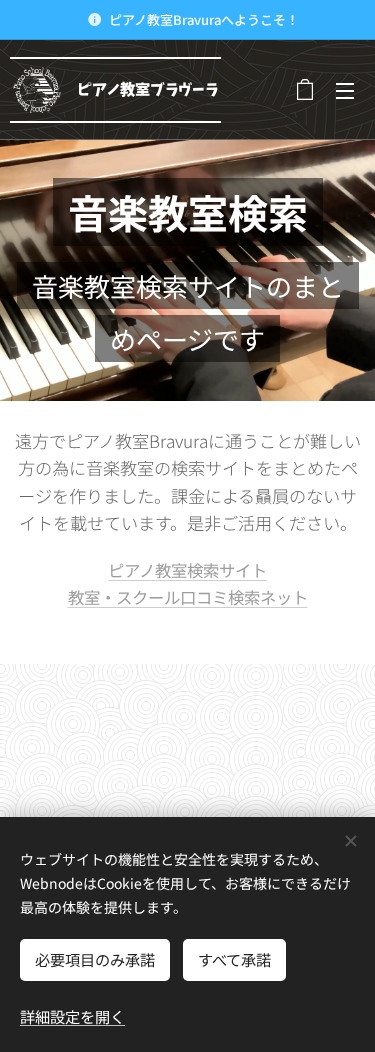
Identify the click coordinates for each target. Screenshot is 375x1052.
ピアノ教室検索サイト (187, 570)
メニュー (345, 90)
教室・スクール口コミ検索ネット (188, 597)
